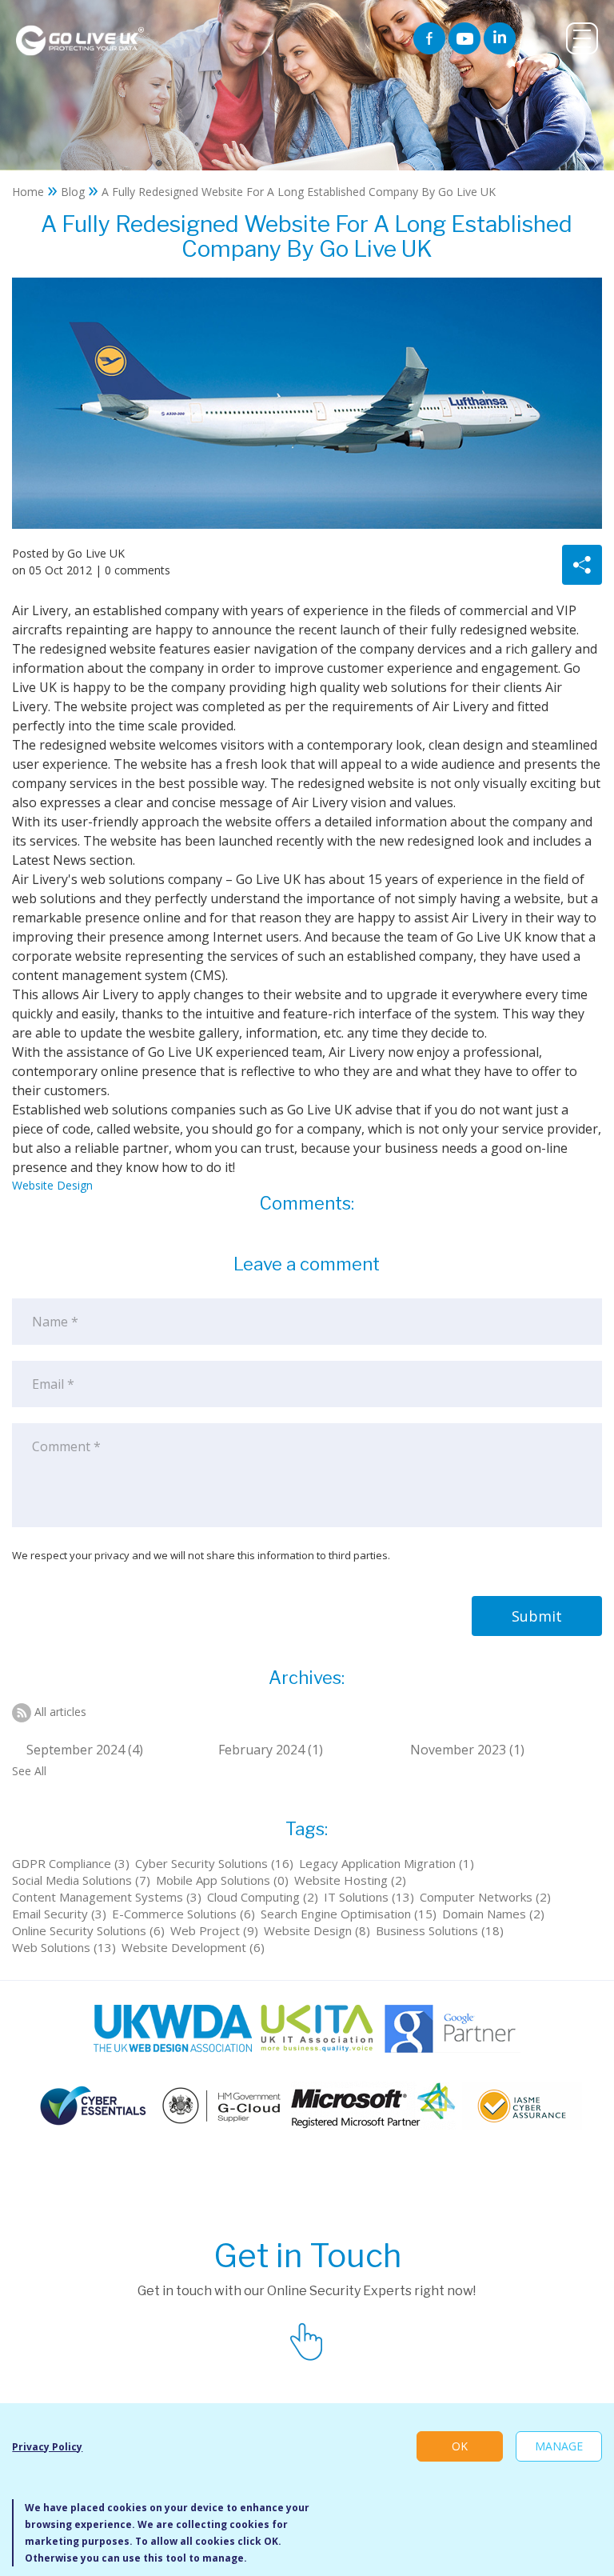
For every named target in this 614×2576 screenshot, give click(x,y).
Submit (537, 1616)
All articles (60, 1712)
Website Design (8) (317, 1930)
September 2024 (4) (85, 1750)
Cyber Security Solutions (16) (214, 1863)
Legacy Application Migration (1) (387, 1863)
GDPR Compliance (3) (71, 1863)
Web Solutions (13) (64, 1947)
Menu (582, 38)
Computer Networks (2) (485, 1897)
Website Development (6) (193, 1947)
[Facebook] (429, 38)
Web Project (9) (214, 1930)
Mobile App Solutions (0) (222, 1880)
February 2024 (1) (271, 1750)
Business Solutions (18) (440, 1930)
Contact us (307, 2339)
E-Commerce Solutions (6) (183, 1914)
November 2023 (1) (467, 1750)
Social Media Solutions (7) (81, 1880)
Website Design (52, 1185)
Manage (559, 2446)
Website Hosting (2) (350, 1880)
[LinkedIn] (500, 38)
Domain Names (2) (493, 1914)
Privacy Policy (47, 2447)
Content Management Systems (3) (107, 1897)
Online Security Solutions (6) (88, 1930)
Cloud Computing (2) (263, 1897)
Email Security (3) (59, 1914)
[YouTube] (464, 38)
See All (29, 1771)
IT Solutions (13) (369, 1897)
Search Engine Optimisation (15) (349, 1914)
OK (460, 2446)
